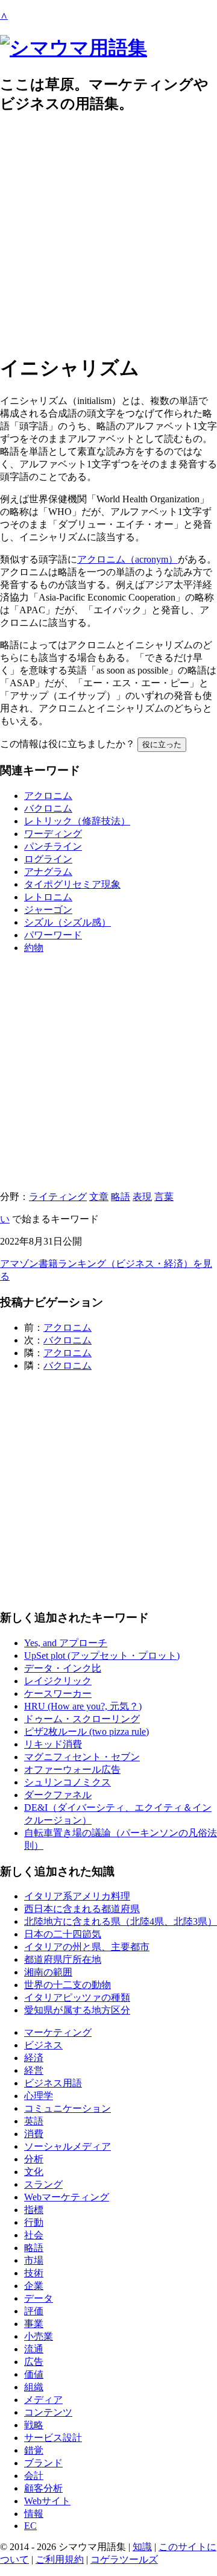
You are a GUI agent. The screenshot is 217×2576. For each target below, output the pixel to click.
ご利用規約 (60, 2559)
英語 (34, 2121)
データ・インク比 (63, 1668)
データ (39, 2298)
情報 (34, 2514)
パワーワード (53, 935)
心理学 (39, 2096)
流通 (34, 2349)
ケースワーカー (58, 1694)
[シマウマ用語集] (74, 48)
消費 (34, 2134)
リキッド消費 (53, 1744)
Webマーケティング (67, 2197)
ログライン (48, 859)
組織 (34, 2387)
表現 (142, 1197)
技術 (34, 2273)
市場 (34, 2260)
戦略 (34, 2425)
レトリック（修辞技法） (77, 821)
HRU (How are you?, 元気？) (83, 1706)
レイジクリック (58, 1681)
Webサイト (47, 2501)
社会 (34, 2235)
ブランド (43, 2463)
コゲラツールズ (124, 2559)
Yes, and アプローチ (66, 1643)
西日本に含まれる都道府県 (82, 1909)
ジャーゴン (48, 910)
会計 (34, 2476)
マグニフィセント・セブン (82, 1757)
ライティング (58, 1197)
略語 (121, 1197)
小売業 (39, 2336)
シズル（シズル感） (68, 922)
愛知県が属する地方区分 (77, 2010)
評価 (34, 2311)
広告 (34, 2362)
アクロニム (48, 796)
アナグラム (48, 872)
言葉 (164, 1197)
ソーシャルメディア (68, 2146)
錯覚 (34, 2450)
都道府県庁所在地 (63, 1959)
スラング (43, 2184)
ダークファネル (58, 1795)
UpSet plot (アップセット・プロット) (102, 1656)
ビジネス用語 (53, 2083)
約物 (34, 948)
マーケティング (58, 2032)
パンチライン (53, 846)
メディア (43, 2400)
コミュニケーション (68, 2108)
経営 (34, 2070)
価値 (34, 2374)
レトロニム (48, 897)
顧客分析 (43, 2488)
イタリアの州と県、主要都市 (87, 1947)
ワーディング (53, 834)
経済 (34, 2058)
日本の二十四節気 (63, 1934)
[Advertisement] (108, 234)
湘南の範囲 (48, 1972)
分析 (34, 2159)
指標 (34, 2210)
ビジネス (43, 2045)
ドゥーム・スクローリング (82, 1719)
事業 (34, 2324)
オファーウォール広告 (72, 1769)
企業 (34, 2286)
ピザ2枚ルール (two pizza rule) (86, 1732)
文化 (34, 2172)
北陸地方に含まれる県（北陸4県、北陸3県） (121, 1921)
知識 (142, 2547)
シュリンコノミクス (68, 1782)
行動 (34, 2222)
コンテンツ (48, 2412)
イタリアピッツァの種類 (77, 1997)
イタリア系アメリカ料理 (77, 1896)
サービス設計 (53, 2438)
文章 (99, 1197)
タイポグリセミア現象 (72, 884)
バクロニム (48, 808)
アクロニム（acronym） (127, 559)
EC (30, 2526)
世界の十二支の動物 (68, 1985)
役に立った (162, 744)
